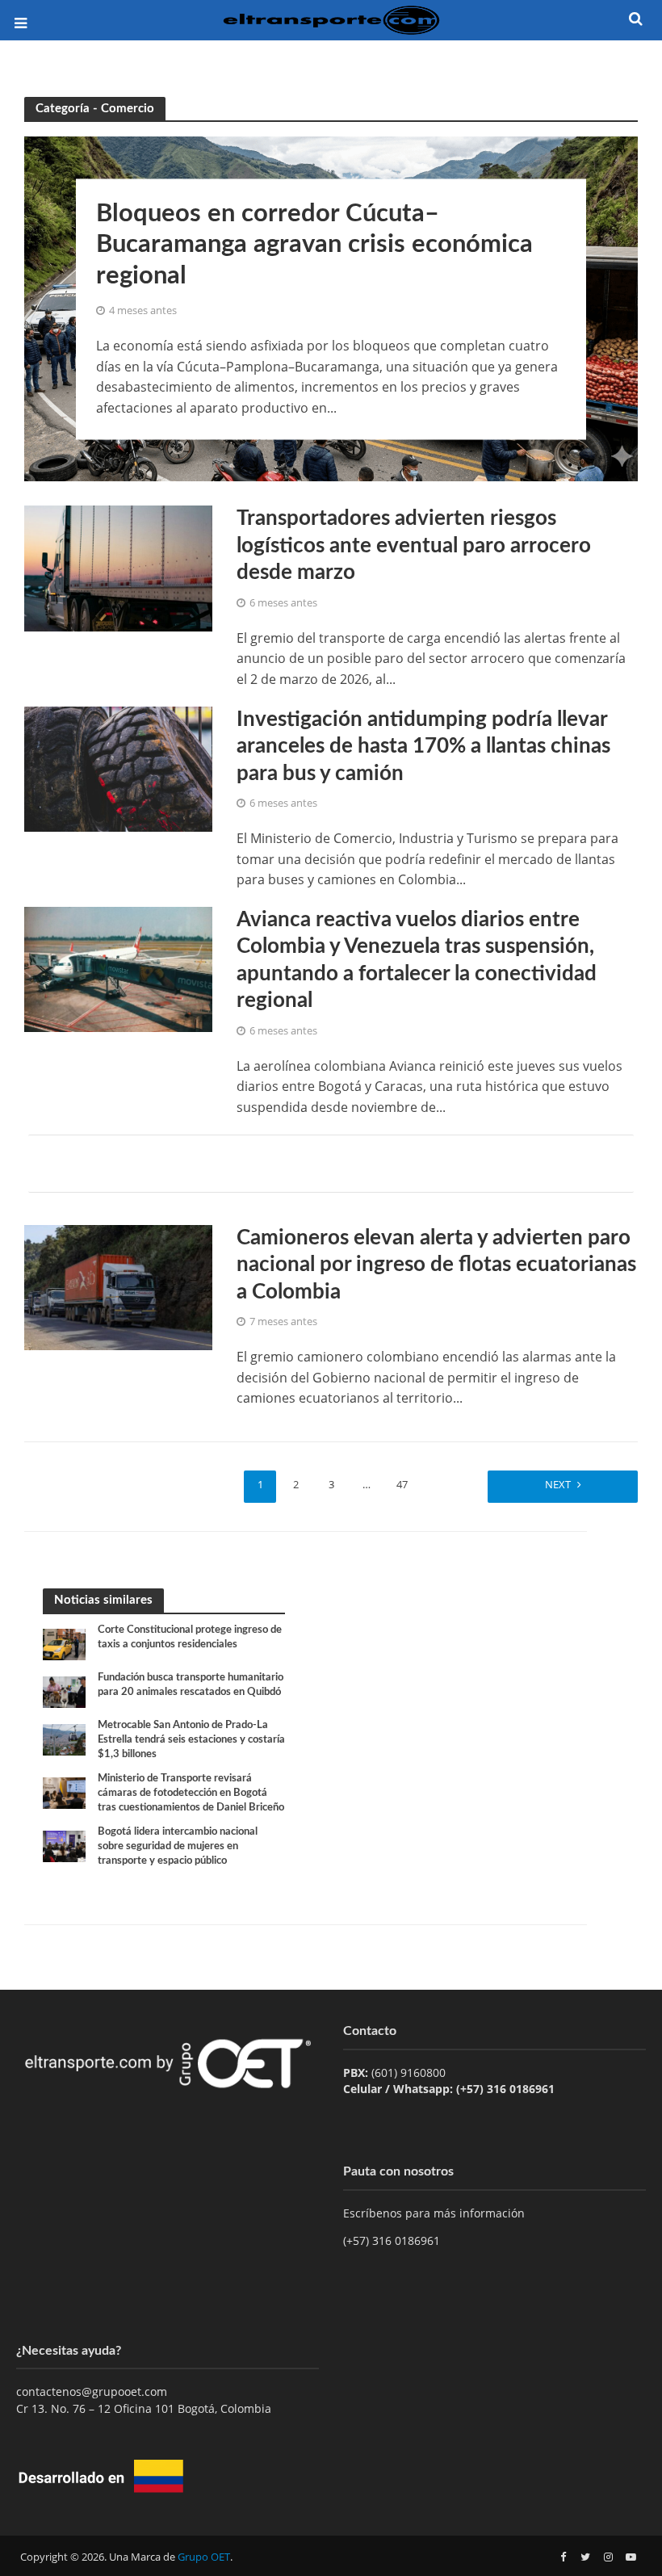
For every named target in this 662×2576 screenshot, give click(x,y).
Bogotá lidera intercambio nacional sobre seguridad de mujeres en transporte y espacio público (178, 1846)
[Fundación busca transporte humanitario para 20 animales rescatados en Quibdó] (64, 1691)
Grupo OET (204, 2557)
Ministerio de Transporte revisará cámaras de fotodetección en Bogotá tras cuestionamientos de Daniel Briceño (191, 1793)
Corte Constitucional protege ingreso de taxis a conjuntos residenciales (190, 1637)
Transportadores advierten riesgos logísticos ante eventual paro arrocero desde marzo (414, 545)
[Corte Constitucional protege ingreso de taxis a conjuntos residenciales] (64, 1644)
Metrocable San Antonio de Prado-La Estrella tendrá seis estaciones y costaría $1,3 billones (191, 1739)
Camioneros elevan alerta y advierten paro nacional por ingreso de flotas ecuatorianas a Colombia (436, 1265)
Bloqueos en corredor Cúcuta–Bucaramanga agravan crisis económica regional (314, 245)
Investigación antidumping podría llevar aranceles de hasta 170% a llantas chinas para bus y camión (423, 747)
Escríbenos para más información (436, 2213)
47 (402, 1484)
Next (558, 1484)
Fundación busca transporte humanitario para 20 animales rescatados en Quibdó (191, 1685)
